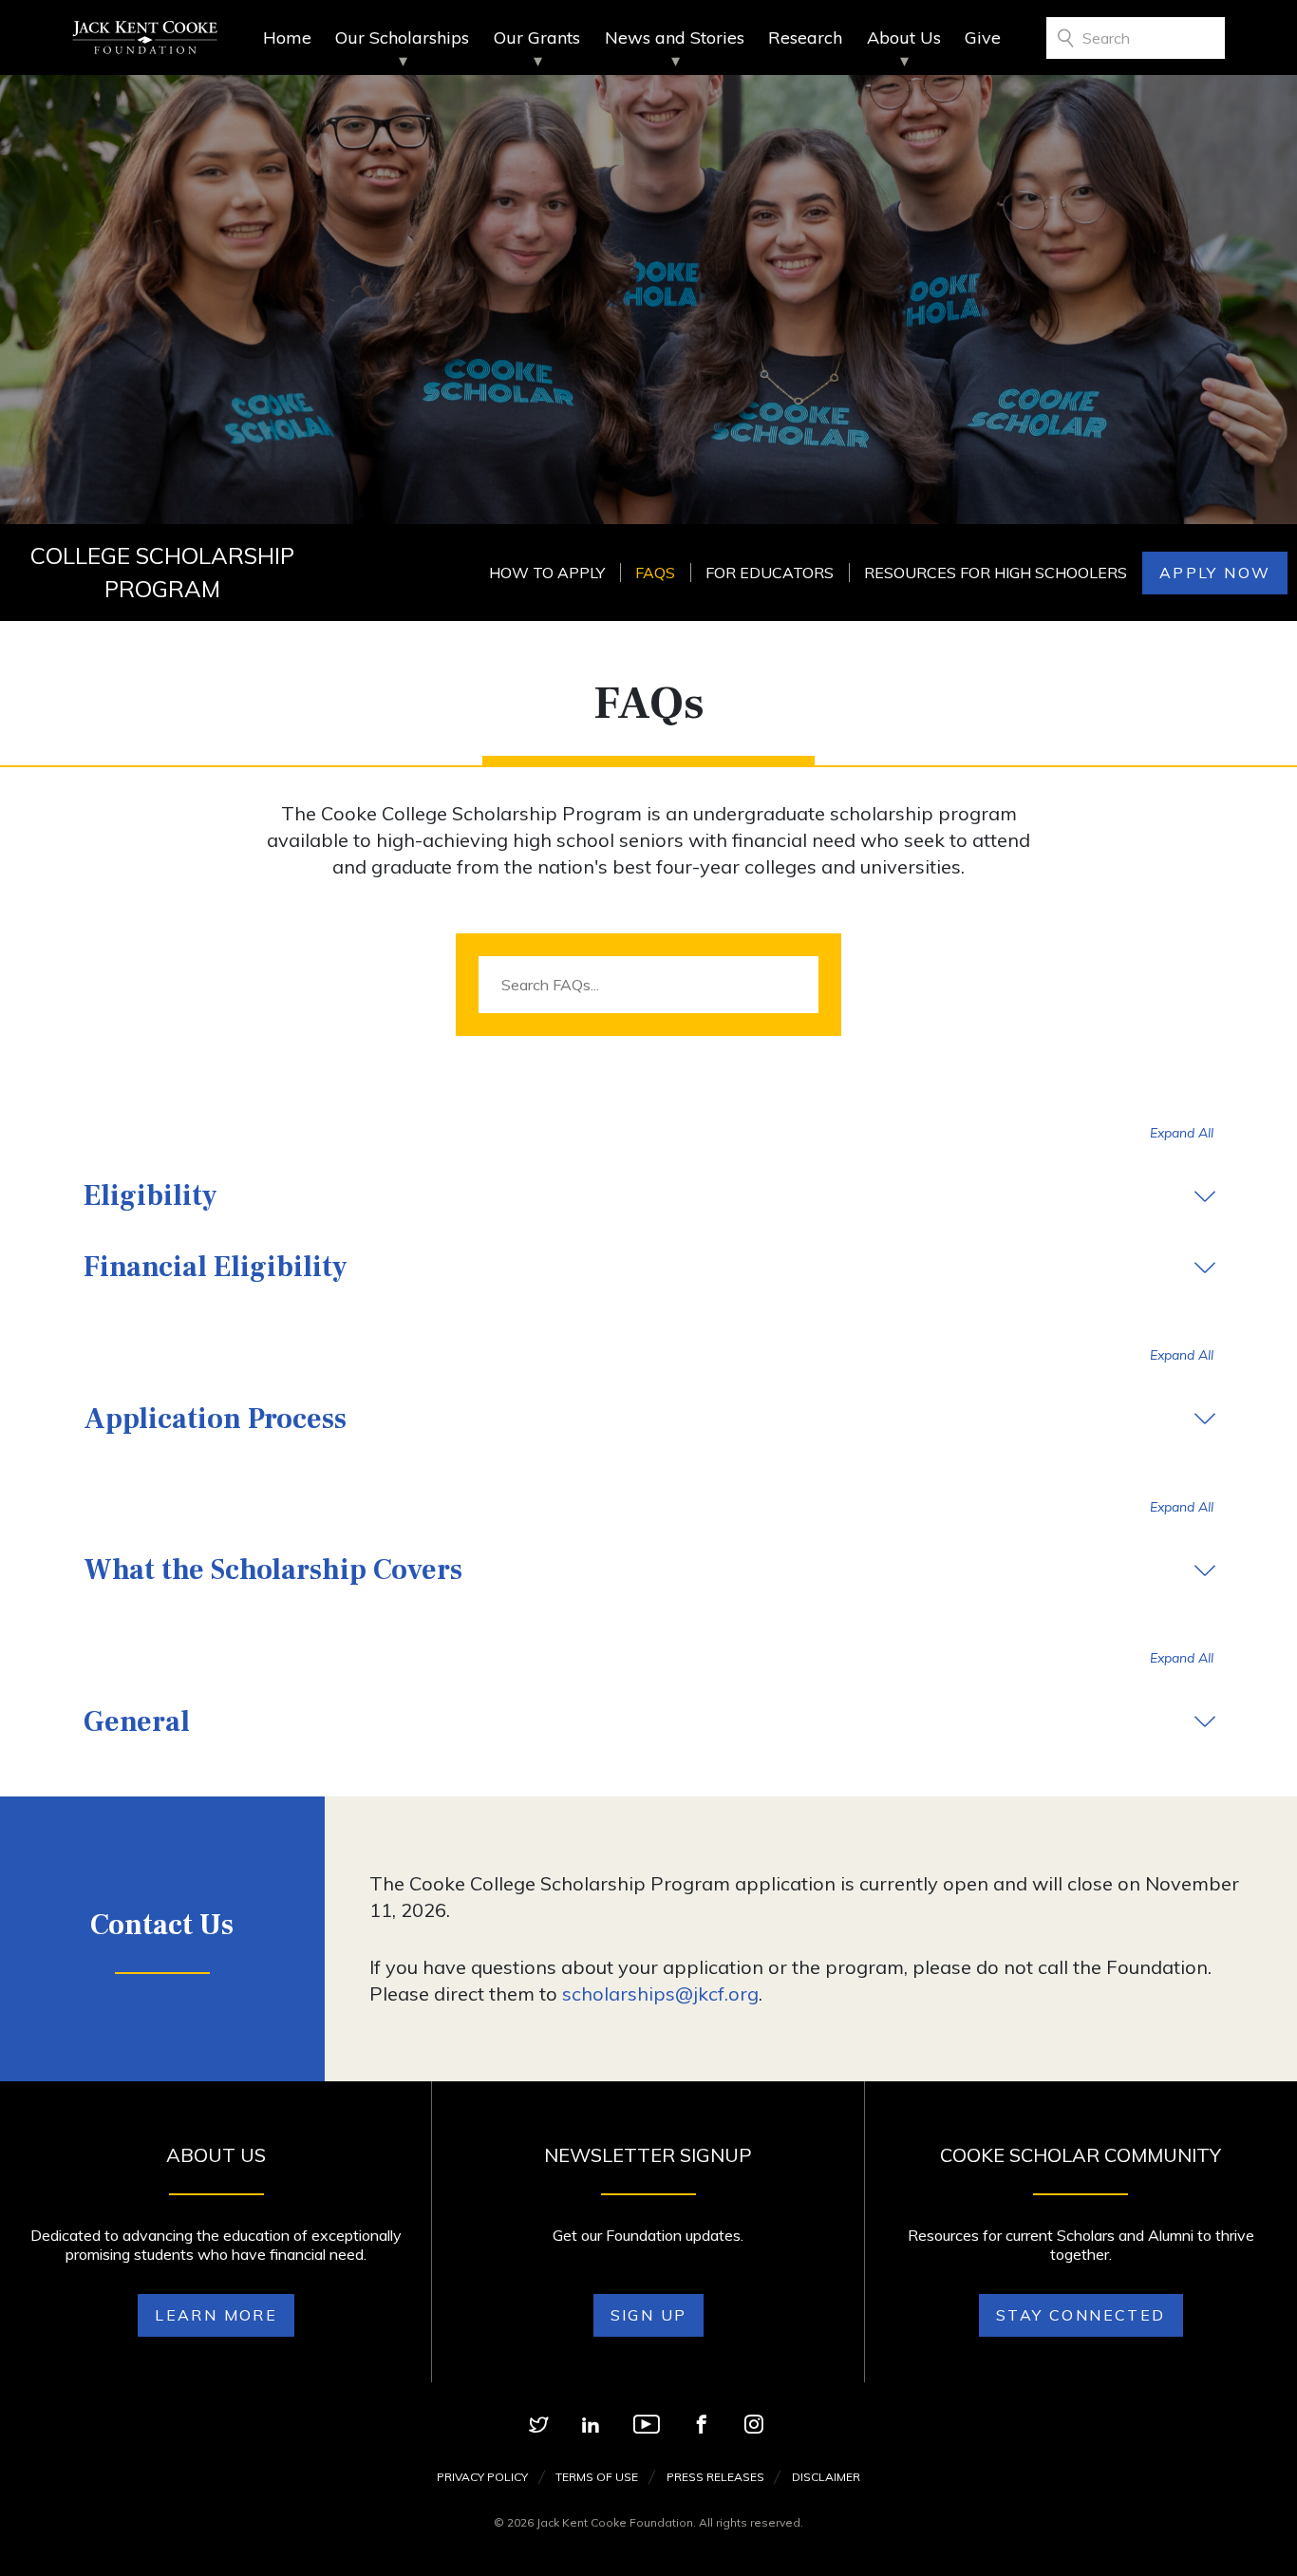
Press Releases (715, 2477)
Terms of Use (597, 2477)
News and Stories (675, 38)
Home (287, 38)
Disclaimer (826, 2477)
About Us (904, 38)
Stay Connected (1081, 2315)
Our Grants (537, 38)
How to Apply (547, 573)
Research (805, 38)
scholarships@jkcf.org (660, 1993)
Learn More (216, 2315)
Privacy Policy (482, 2477)
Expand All (1182, 1133)
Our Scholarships (402, 38)
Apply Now (1215, 573)
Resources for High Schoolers (996, 573)
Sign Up (649, 2315)
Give (983, 38)
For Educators (770, 573)
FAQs (655, 573)
